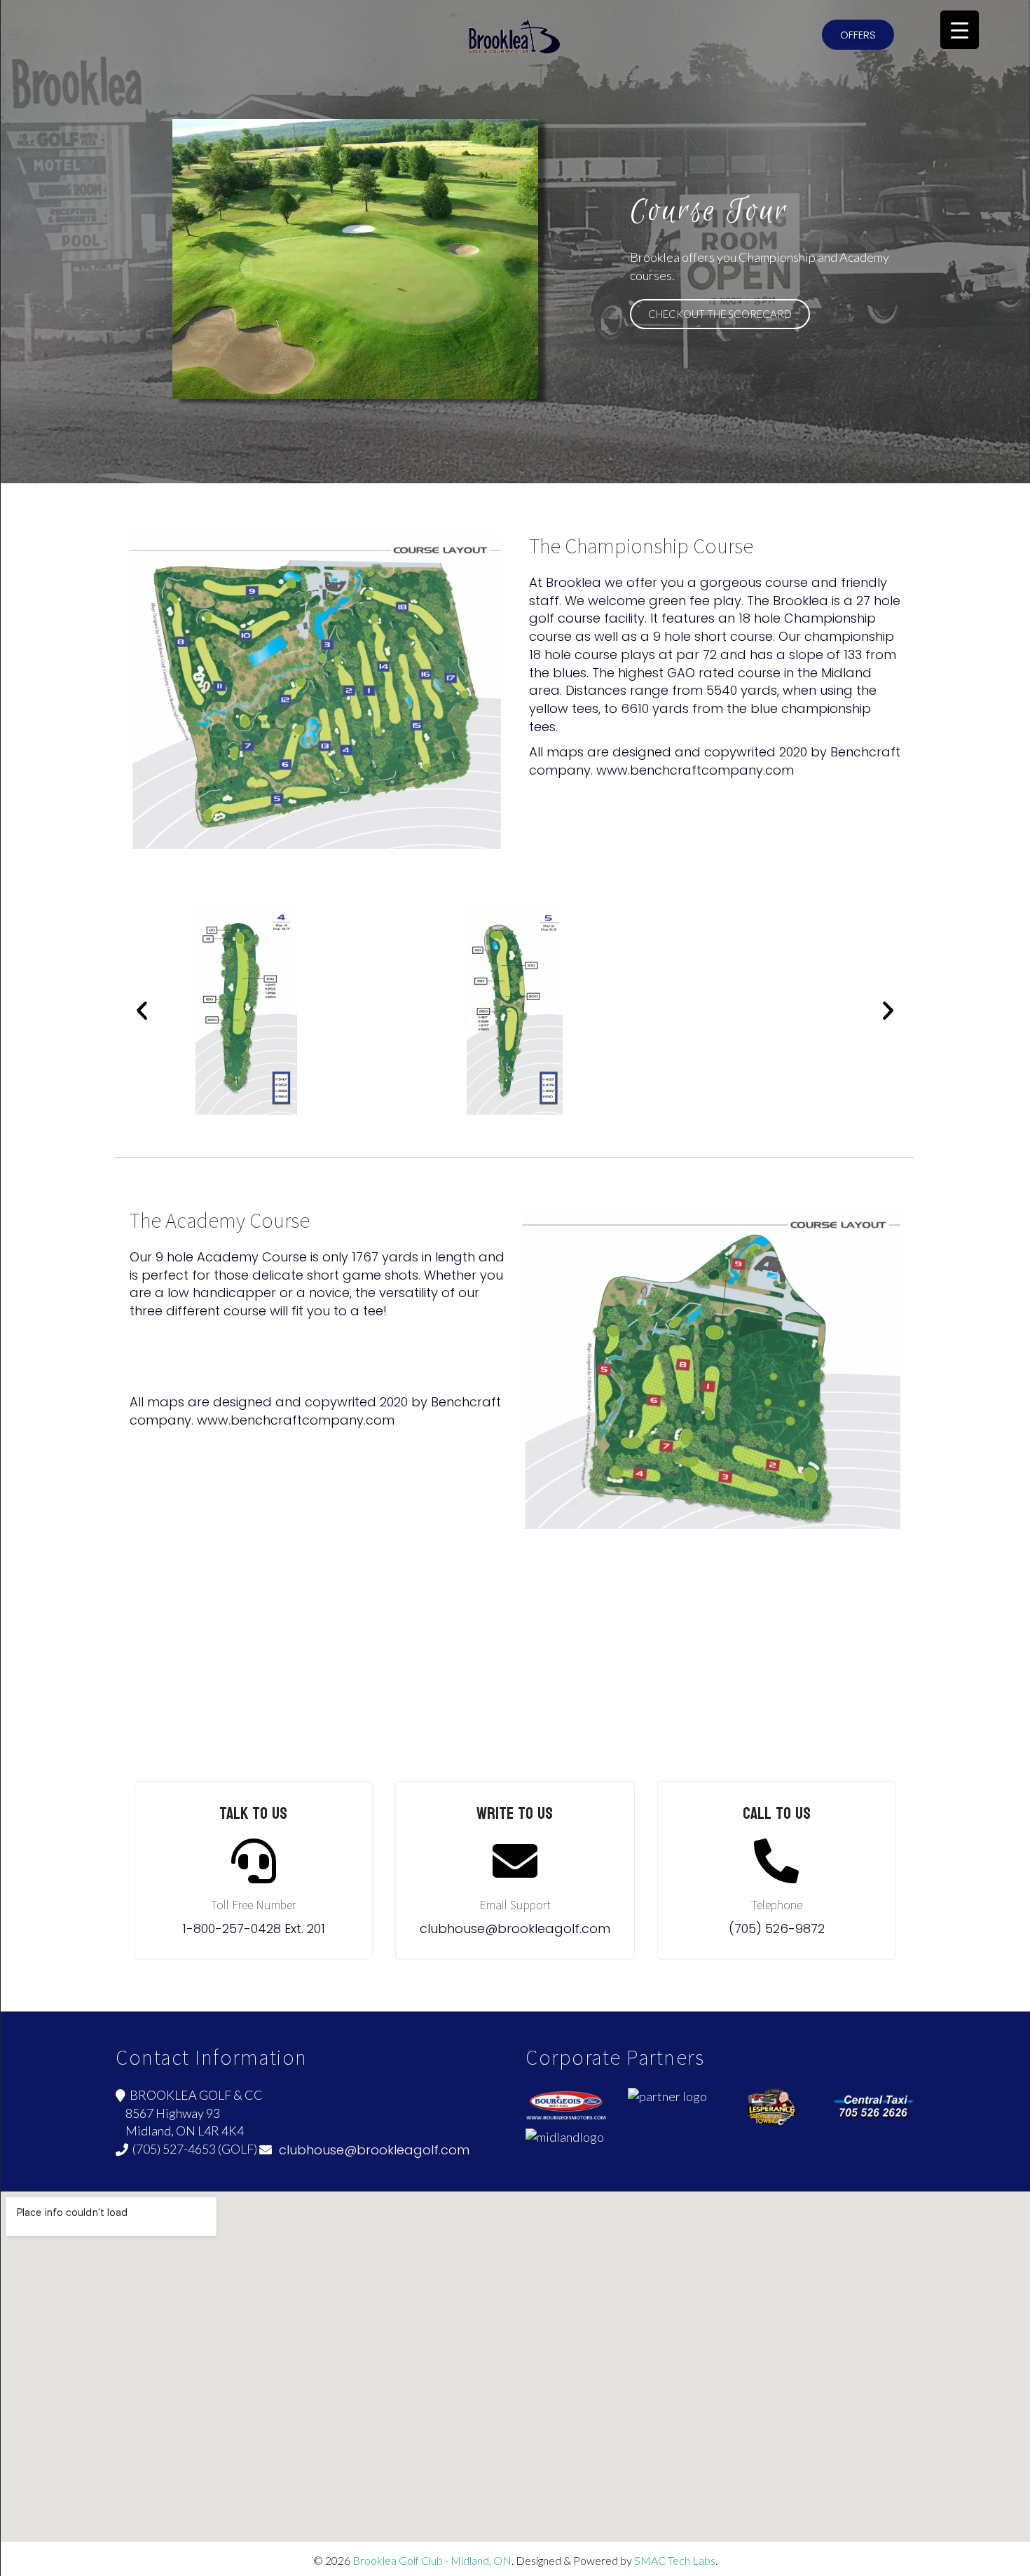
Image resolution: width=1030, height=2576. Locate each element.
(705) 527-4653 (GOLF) (193, 2149)
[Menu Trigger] (960, 30)
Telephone (777, 1905)
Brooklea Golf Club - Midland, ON (432, 2560)
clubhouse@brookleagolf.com (371, 2150)
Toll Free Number (253, 1905)
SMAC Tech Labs (675, 2560)
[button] (858, 35)
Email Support (515, 1905)
